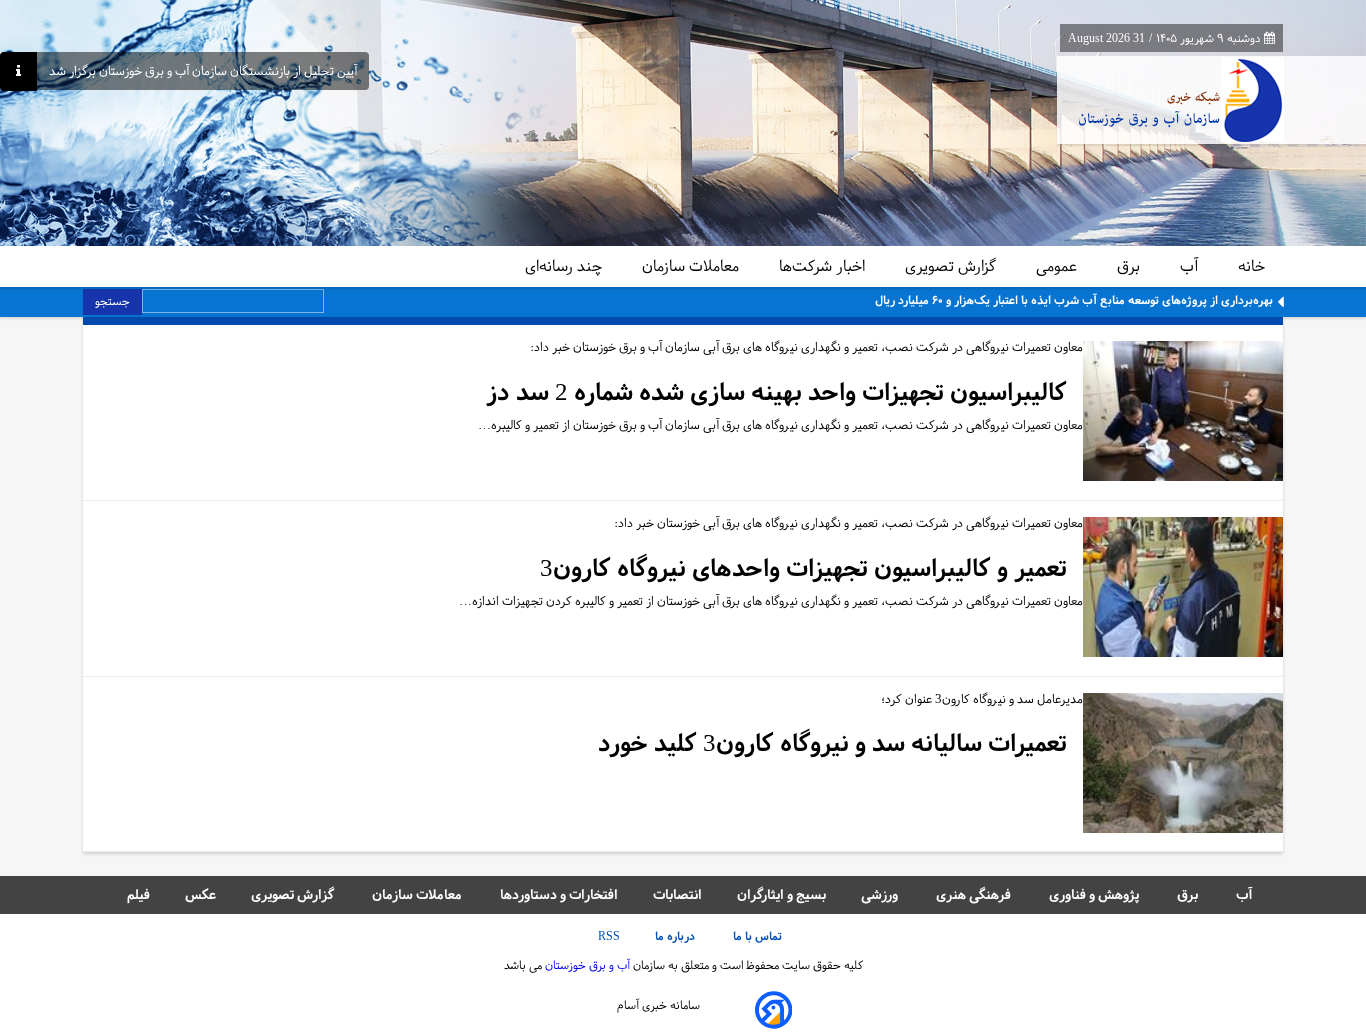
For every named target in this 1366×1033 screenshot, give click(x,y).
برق (1130, 266)
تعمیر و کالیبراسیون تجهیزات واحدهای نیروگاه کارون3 (803, 568)
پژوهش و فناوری (1095, 894)
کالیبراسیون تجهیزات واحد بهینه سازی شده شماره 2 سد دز (776, 392)
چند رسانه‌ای (565, 266)
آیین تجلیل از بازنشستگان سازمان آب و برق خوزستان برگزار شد (203, 71)
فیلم (138, 894)
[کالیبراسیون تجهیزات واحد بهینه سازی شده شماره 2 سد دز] (1183, 412)
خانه (1251, 266)
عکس (200, 894)
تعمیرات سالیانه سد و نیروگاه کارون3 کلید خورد (832, 743)
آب (1191, 266)
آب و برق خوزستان (586, 965)
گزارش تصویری (952, 266)
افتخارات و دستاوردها (559, 894)
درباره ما (676, 936)
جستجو (112, 301)
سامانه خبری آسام (658, 1005)
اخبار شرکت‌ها (824, 266)
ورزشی (881, 894)
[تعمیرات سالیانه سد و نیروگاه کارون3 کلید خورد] (1183, 764)
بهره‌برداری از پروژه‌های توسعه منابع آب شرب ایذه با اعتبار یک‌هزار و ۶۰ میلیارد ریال (1074, 300)
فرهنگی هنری (975, 894)
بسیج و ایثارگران (781, 894)
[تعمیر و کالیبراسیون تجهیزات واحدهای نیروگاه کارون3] (1183, 588)
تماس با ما (759, 936)
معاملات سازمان (692, 266)
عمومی (1058, 266)
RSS (609, 936)
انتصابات (677, 894)
